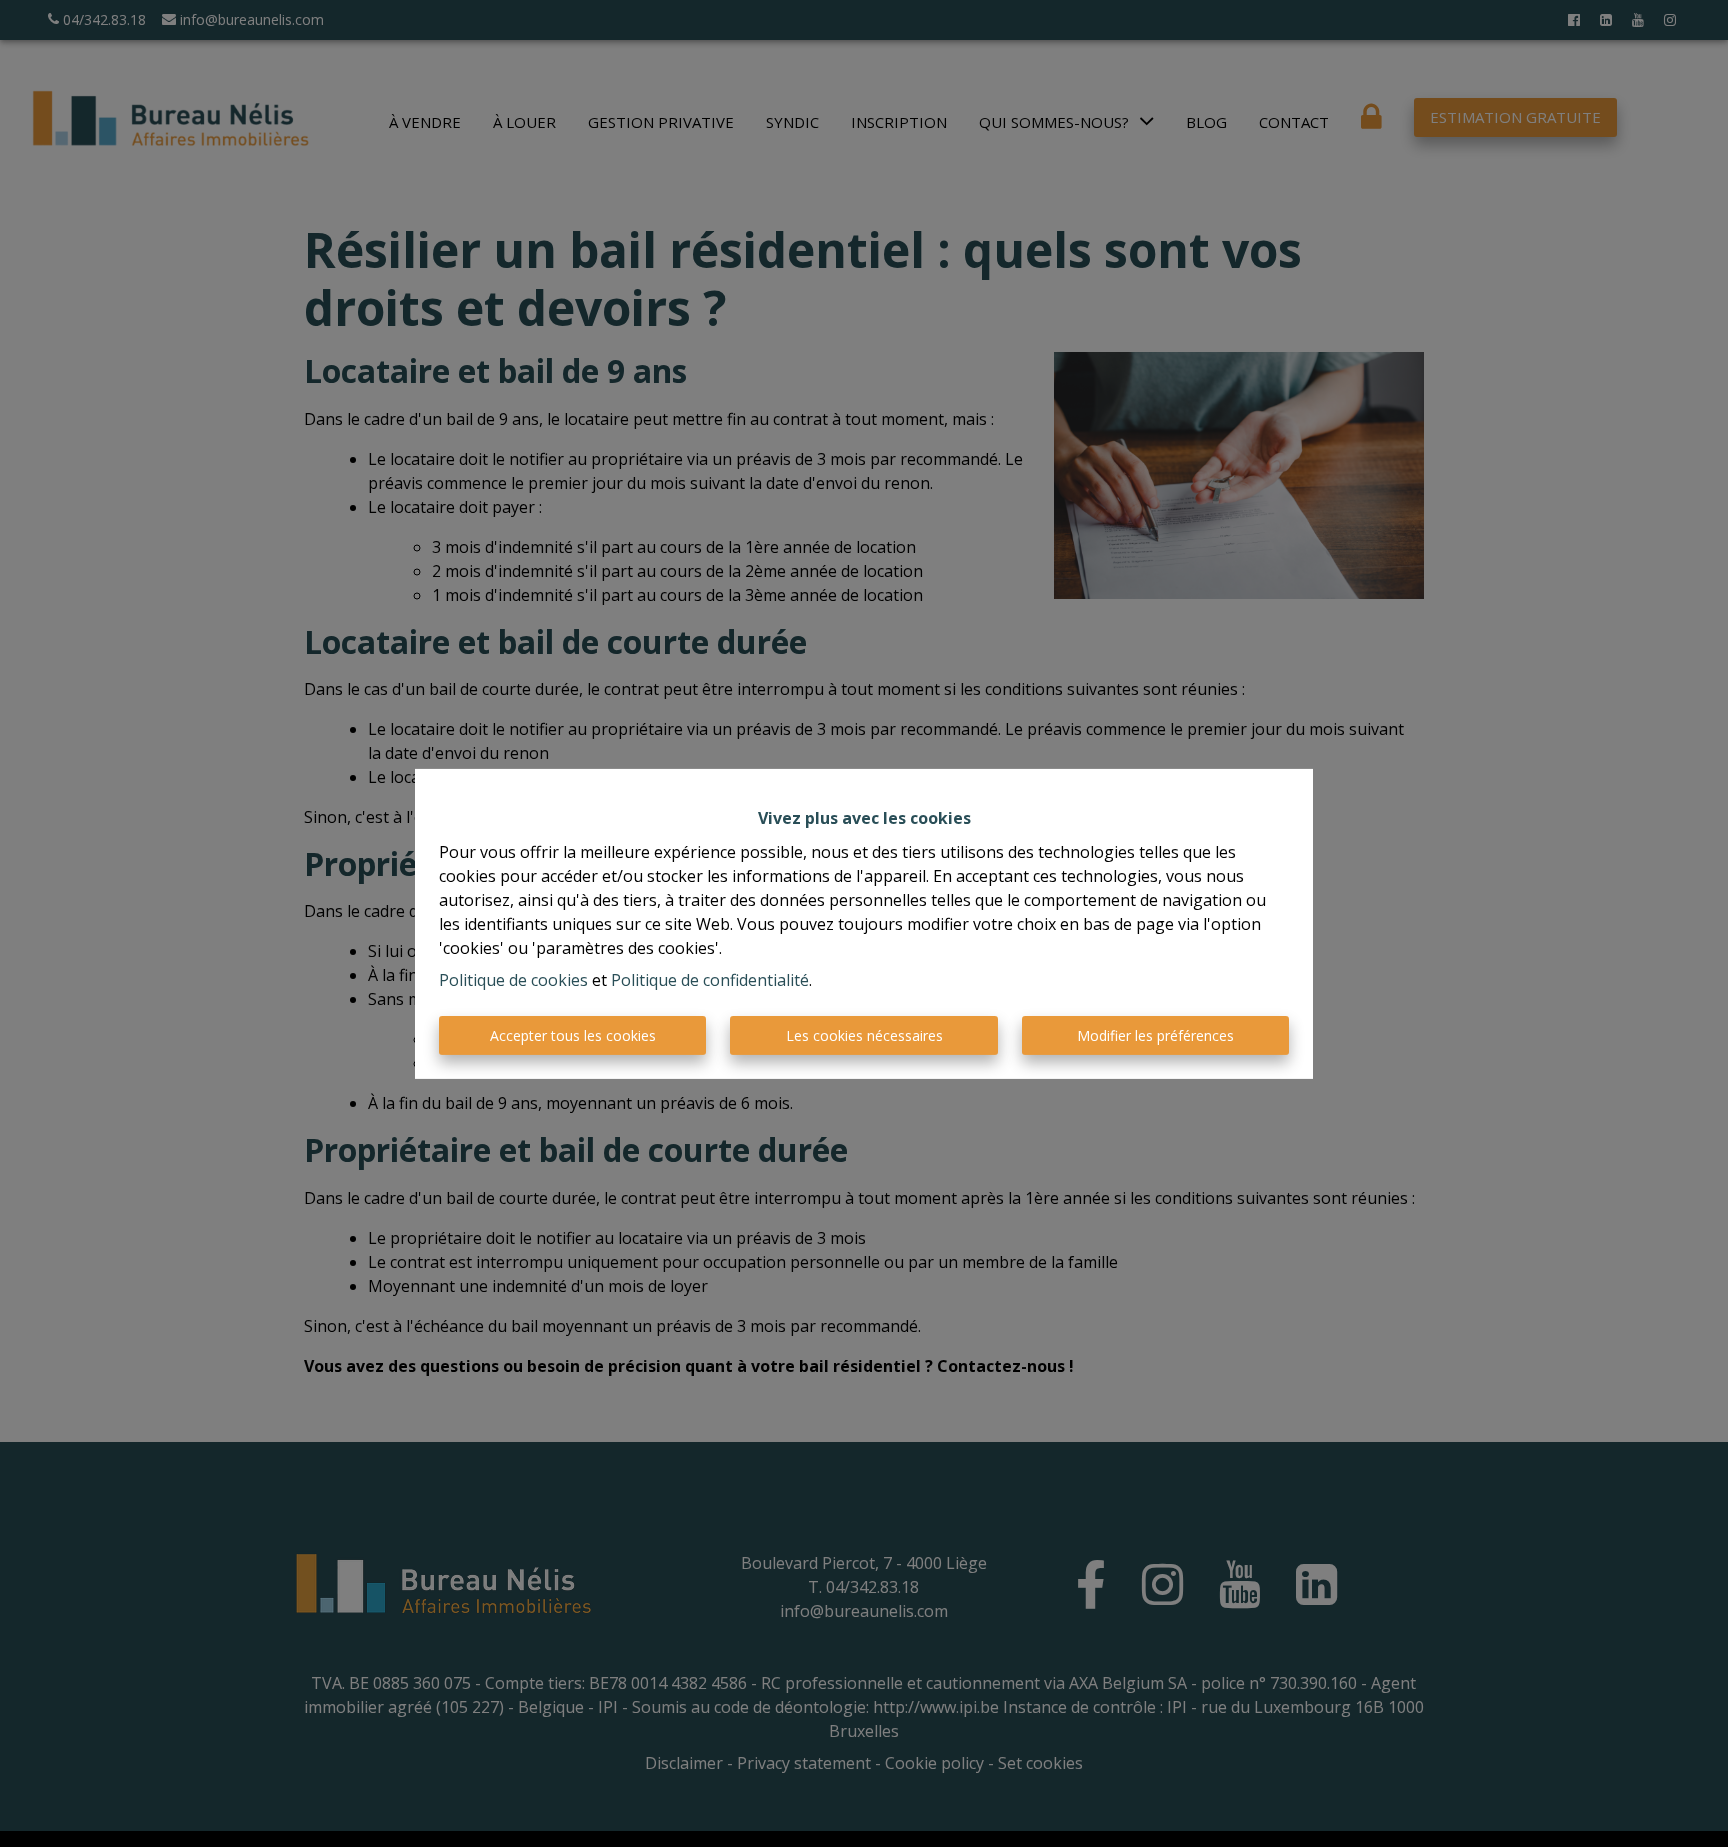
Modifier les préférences (1155, 1035)
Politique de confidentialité (710, 980)
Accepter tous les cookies (573, 1035)
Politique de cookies (513, 980)
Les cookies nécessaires (864, 1035)
